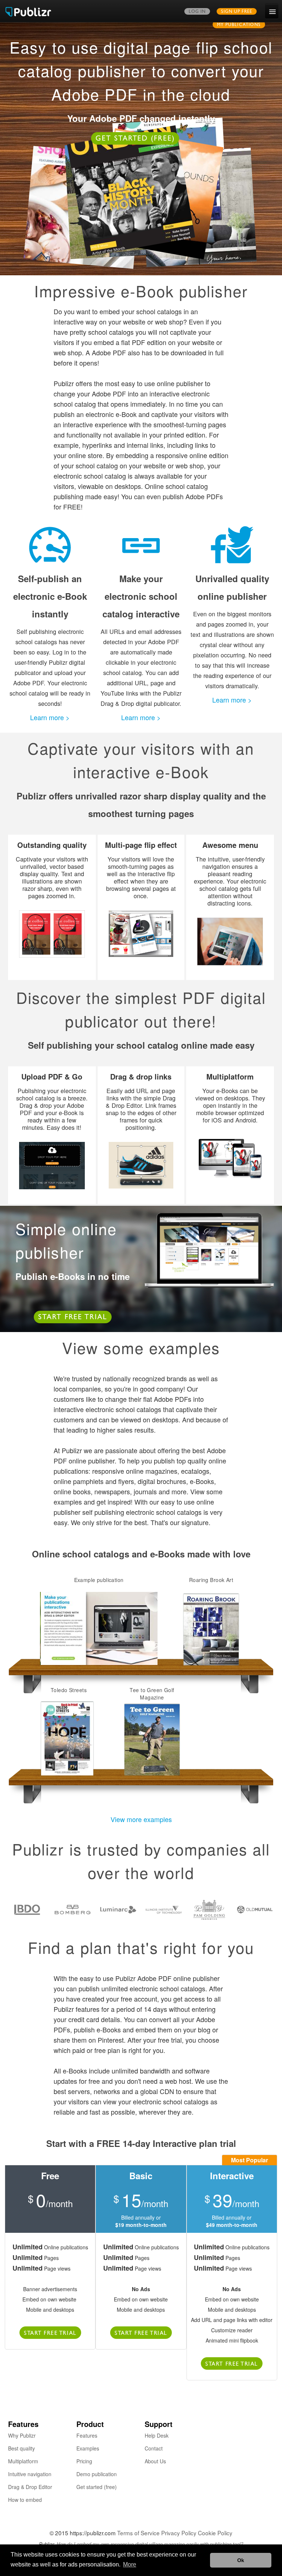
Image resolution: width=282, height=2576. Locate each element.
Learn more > (50, 717)
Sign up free (237, 12)
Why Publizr (22, 2435)
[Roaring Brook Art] (211, 1629)
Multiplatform (23, 2461)
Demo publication (97, 2474)
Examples (88, 2448)
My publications (239, 25)
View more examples (141, 1819)
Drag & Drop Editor (30, 2487)
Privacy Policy (179, 2533)
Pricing (84, 2461)
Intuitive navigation (30, 2474)
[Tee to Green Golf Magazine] (152, 1739)
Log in (197, 12)
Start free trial (73, 1318)
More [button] (130, 2564)
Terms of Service (138, 2533)
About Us (155, 2461)
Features (87, 2435)
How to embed (25, 2500)
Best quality (21, 2448)
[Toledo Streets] (69, 1739)
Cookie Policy (215, 2533)
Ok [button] (241, 2560)
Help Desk (157, 2435)
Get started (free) (135, 139)
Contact (154, 2448)
